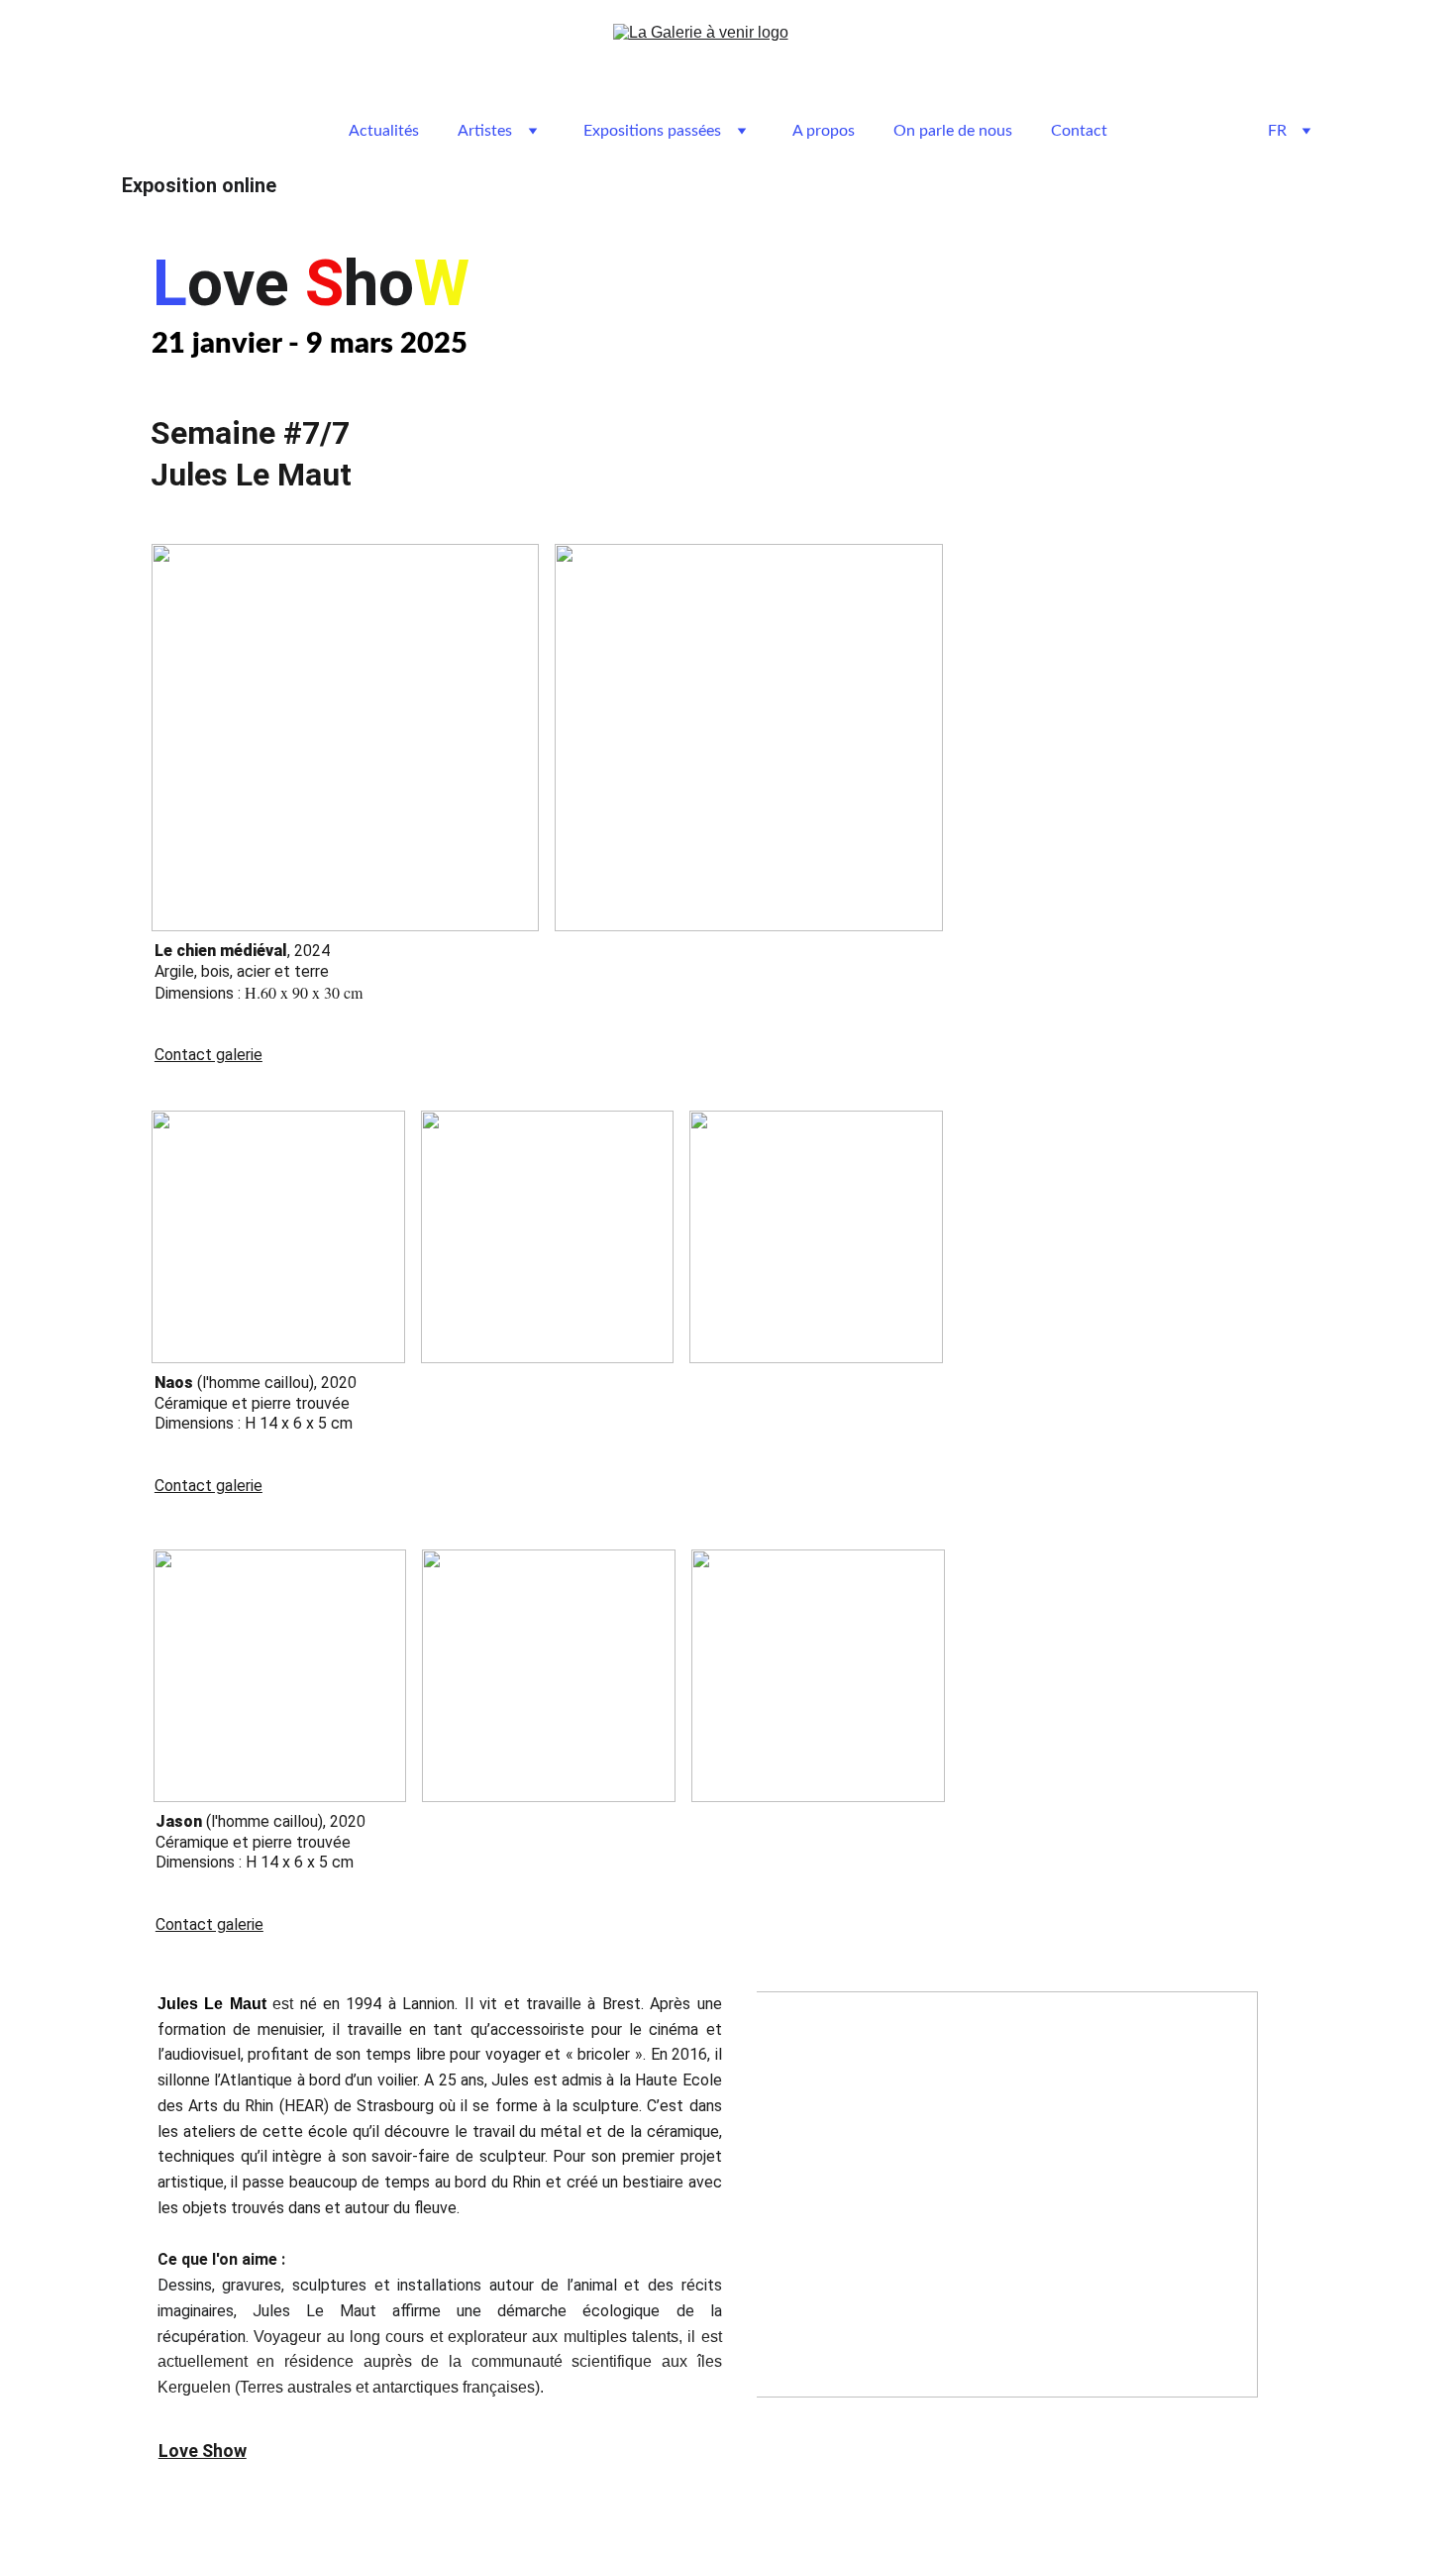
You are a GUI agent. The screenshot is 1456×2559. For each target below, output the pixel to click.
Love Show (203, 2451)
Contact (1079, 131)
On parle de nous (953, 131)
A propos (824, 131)
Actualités (384, 131)
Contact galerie (208, 1055)
